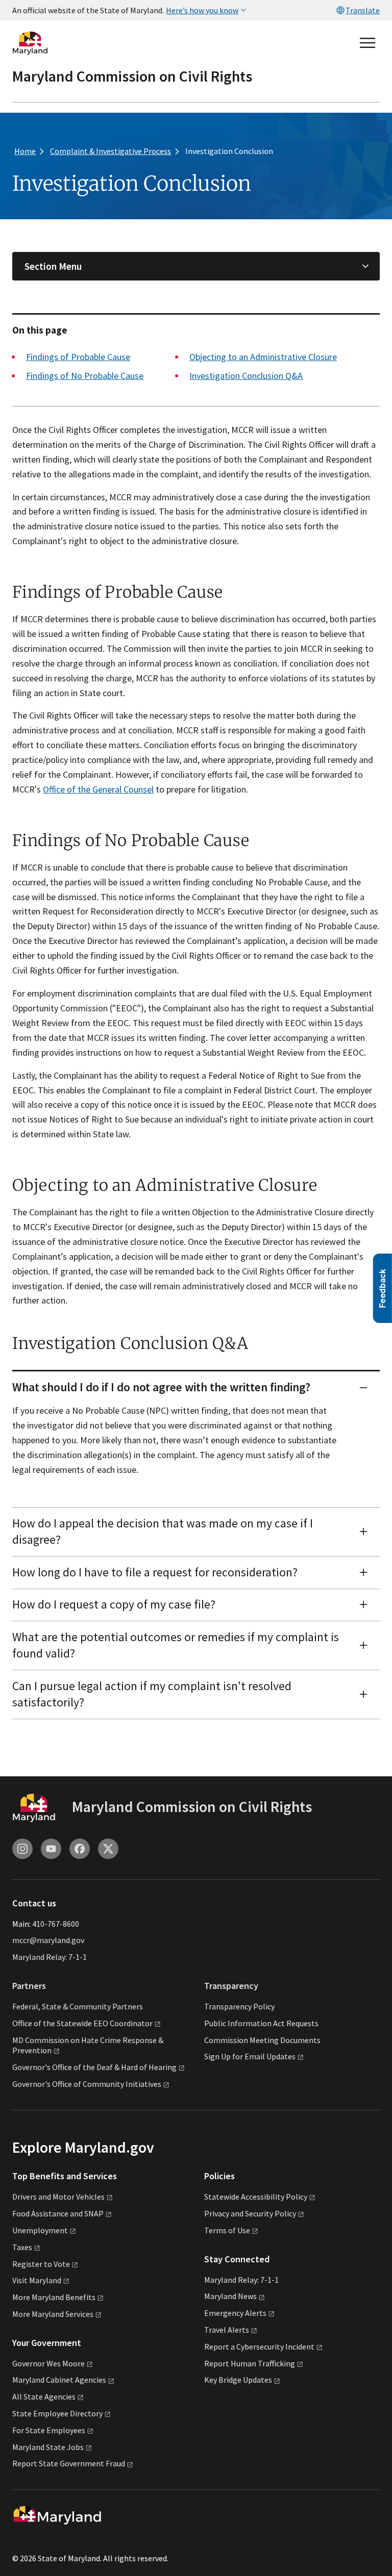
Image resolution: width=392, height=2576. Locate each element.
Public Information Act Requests (261, 2023)
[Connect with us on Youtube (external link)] (51, 1849)
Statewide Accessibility (256, 2197)
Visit (37, 2280)
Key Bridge (238, 2380)
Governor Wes (48, 2363)
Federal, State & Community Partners (78, 2006)
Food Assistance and (58, 2213)
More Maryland (54, 2297)
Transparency (231, 1986)
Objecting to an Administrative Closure (263, 357)
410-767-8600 (56, 1924)
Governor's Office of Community (87, 2084)
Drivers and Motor (58, 2197)
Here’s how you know (202, 10)
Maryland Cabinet (59, 2380)
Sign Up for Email (250, 2056)
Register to (41, 2264)
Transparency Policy (239, 2006)
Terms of (227, 2230)
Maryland (230, 2296)
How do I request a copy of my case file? (114, 1604)
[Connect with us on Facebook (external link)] (80, 1849)
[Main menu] (367, 43)
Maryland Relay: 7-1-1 (50, 1957)
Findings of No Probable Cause (85, 376)
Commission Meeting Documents (262, 2040)
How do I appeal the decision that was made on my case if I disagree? (163, 1532)
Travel (227, 2330)
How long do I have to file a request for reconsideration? (155, 1572)
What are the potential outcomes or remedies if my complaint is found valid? (176, 1645)
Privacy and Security (250, 2213)
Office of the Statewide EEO (82, 2023)
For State (49, 2430)
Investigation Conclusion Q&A (246, 376)
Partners (29, 1986)
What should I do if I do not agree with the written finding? (161, 1387)
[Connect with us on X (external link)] (108, 1849)
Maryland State (48, 2447)
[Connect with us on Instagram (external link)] (22, 1849)
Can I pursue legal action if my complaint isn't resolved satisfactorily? (152, 1694)
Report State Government (69, 2463)
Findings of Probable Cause (78, 357)
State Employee (57, 2413)
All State (44, 2396)
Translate (363, 10)
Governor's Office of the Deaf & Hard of (94, 2067)
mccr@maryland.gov (48, 1940)
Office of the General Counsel (98, 789)
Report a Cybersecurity (259, 2347)
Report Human (250, 2363)
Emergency (235, 2313)
